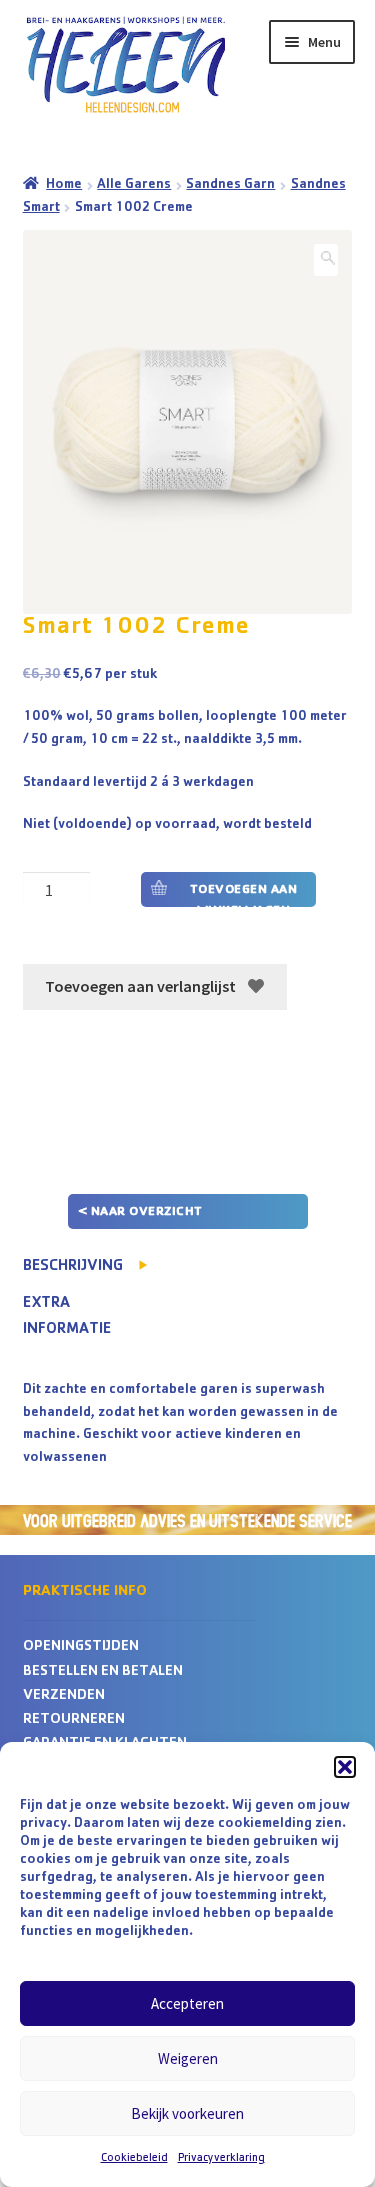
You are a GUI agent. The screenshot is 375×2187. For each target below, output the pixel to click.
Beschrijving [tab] (73, 1267)
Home (64, 185)
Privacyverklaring (221, 2159)
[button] (345, 1767)
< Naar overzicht (140, 1212)
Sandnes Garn (230, 185)
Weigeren (188, 2058)
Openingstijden (81, 1647)
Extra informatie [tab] (67, 1317)
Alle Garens (134, 185)
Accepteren (187, 2003)
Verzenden (64, 1696)
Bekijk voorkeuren (187, 2113)
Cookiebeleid (134, 2159)
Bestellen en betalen (103, 1672)
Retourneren (74, 1720)
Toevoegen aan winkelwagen (244, 895)
